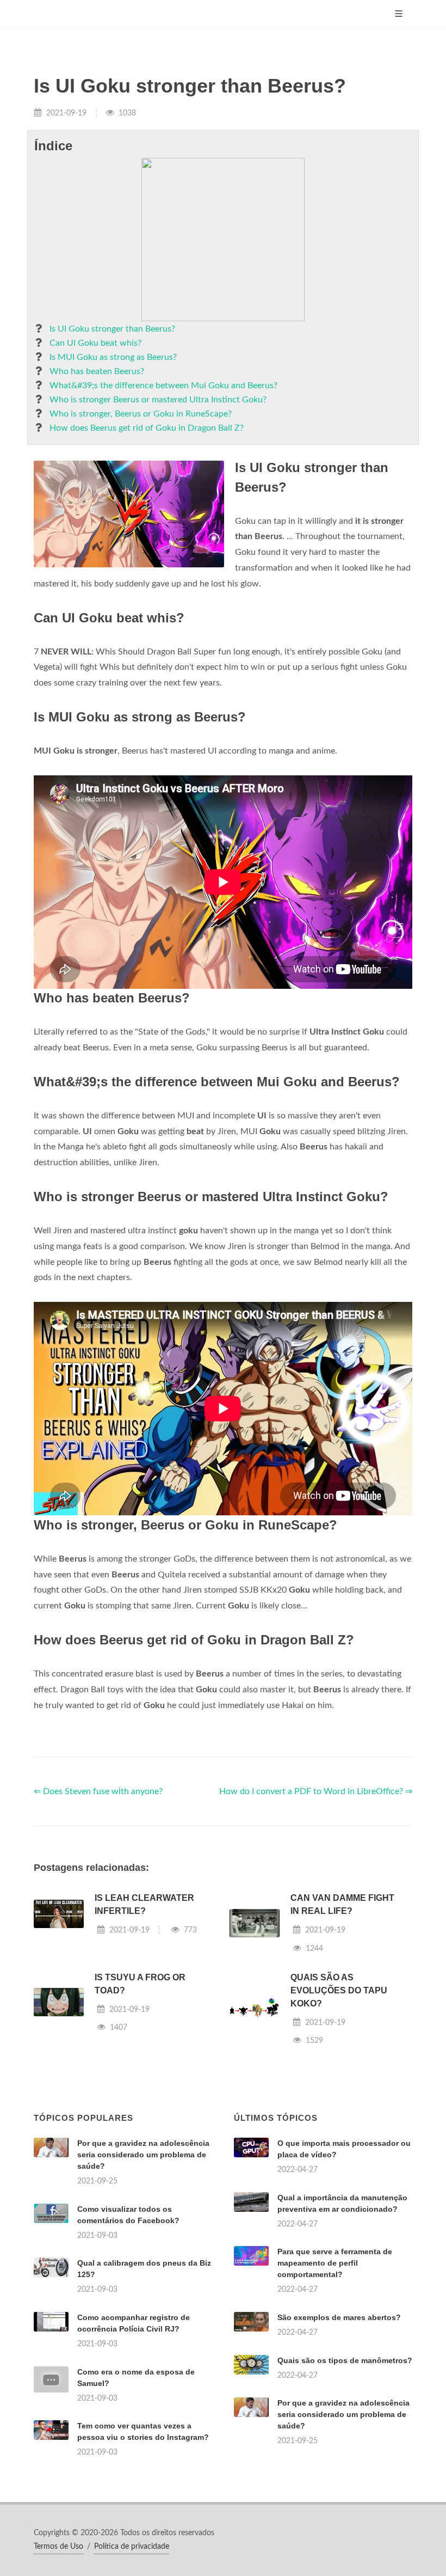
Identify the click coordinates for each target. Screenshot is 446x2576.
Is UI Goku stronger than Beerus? (112, 329)
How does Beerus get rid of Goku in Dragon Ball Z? (147, 428)
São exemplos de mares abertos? (339, 2317)
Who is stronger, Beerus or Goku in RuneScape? (141, 414)
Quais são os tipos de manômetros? (345, 2360)
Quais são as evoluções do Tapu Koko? (339, 1990)
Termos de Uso (58, 2547)
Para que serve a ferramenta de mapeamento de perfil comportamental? (335, 2263)
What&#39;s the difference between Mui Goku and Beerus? (163, 386)
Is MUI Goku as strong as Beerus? (113, 357)
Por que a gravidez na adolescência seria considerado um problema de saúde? (143, 2155)
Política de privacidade (132, 2547)
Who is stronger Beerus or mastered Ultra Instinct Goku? (158, 400)
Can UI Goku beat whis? (95, 343)
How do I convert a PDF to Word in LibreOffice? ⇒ (316, 1791)
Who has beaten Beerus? (97, 371)
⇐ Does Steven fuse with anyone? (98, 1791)
